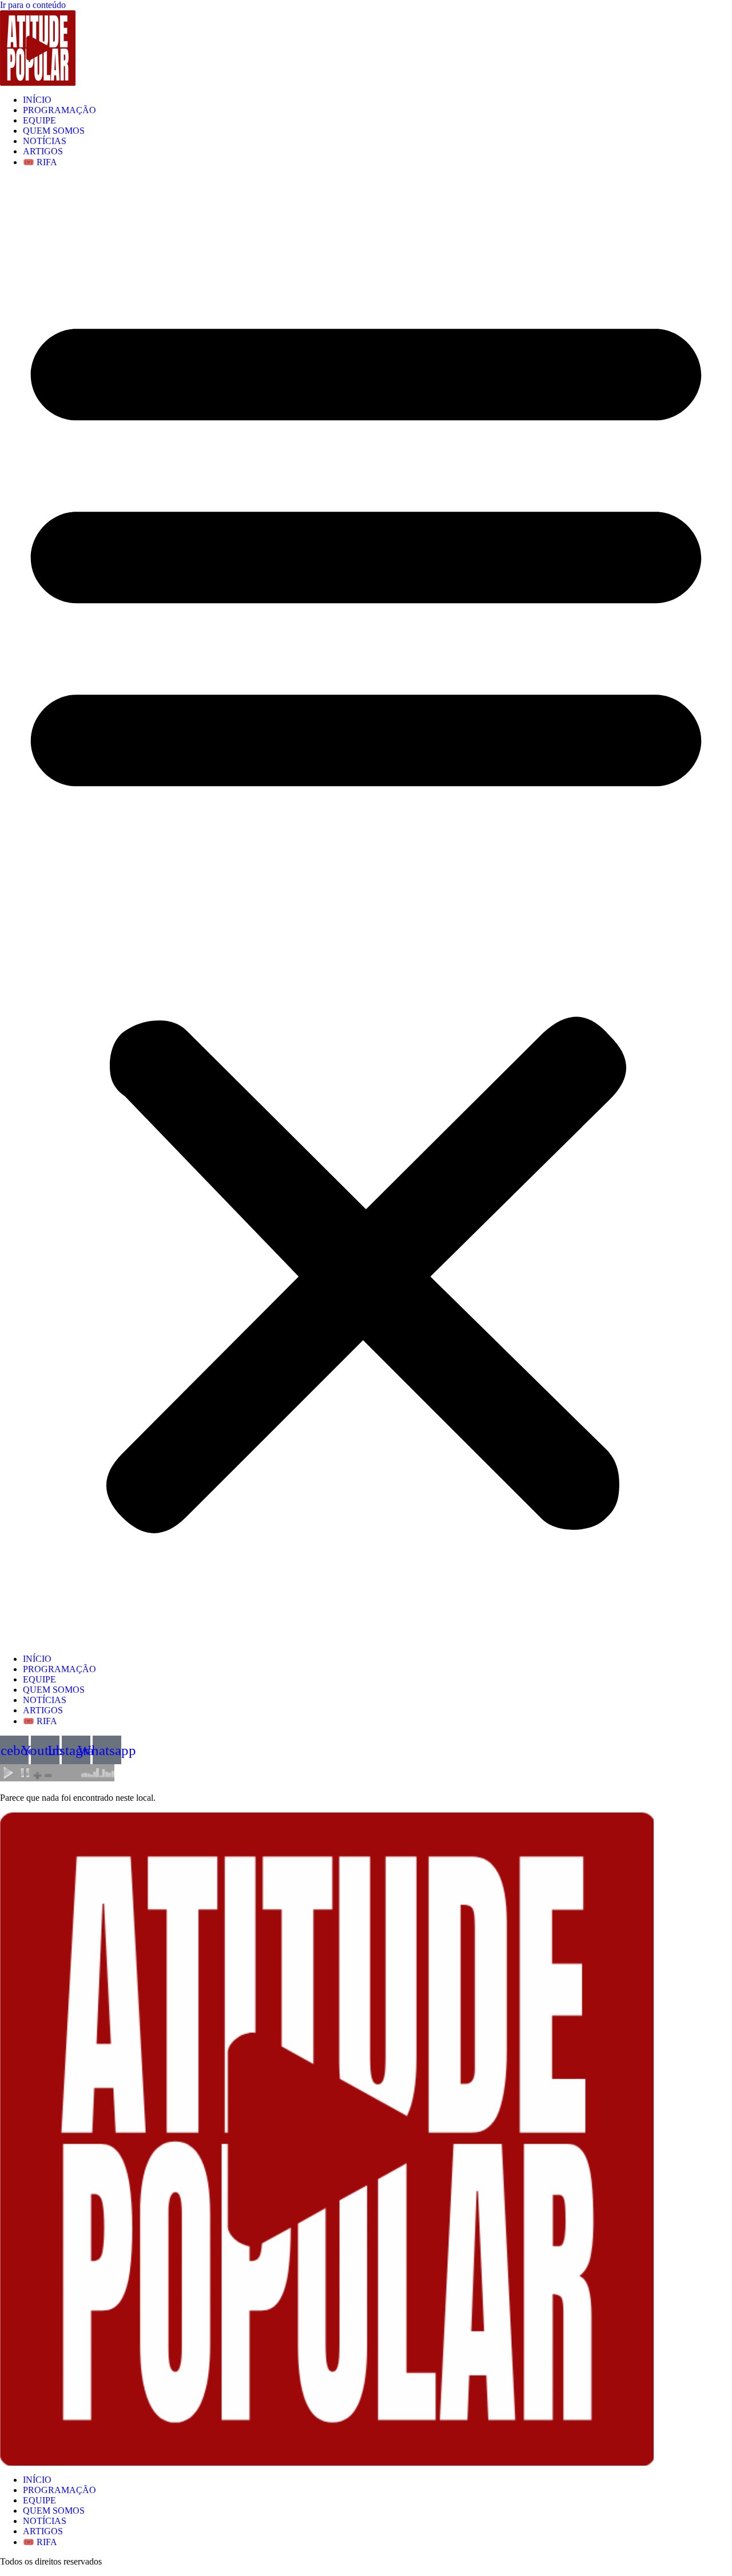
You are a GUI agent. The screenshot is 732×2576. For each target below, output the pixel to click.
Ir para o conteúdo (33, 5)
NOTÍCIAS (45, 141)
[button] (366, 911)
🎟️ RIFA (40, 162)
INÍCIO (37, 100)
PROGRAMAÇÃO (59, 110)
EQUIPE (39, 120)
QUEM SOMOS (54, 131)
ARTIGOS (43, 151)
